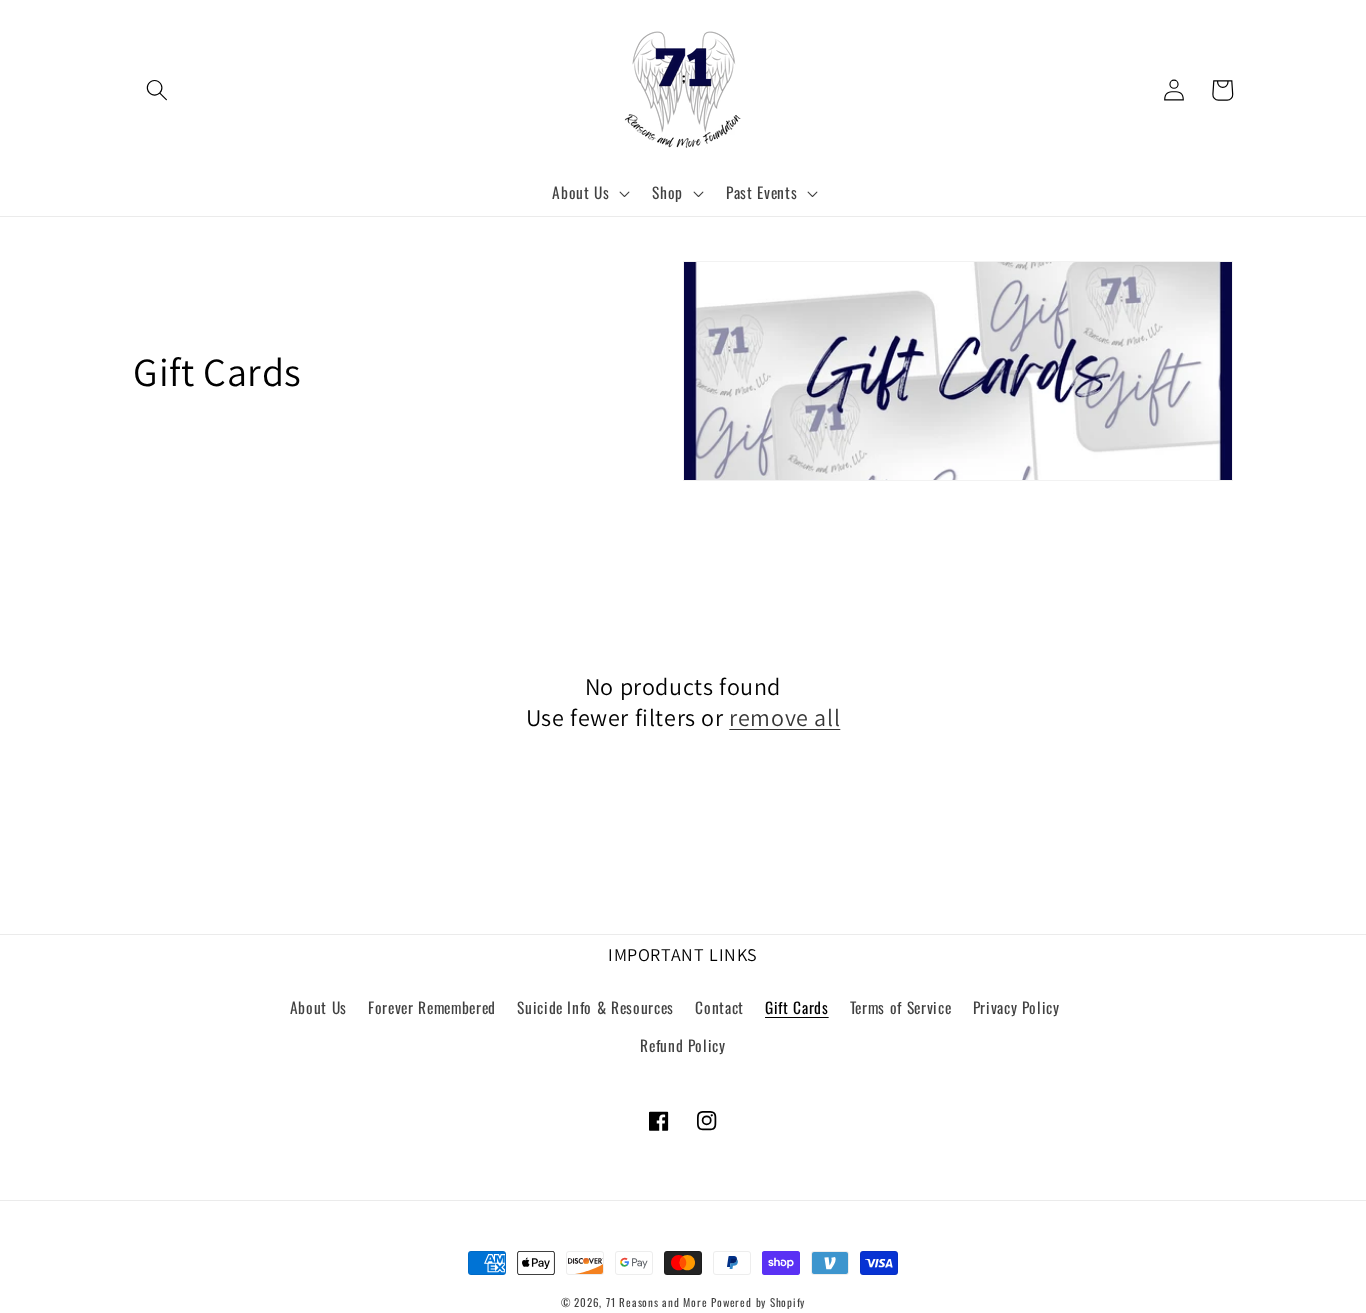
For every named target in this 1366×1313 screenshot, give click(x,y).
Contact (719, 1007)
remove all (784, 717)
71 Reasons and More (657, 1302)
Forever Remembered (432, 1007)
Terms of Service (901, 1007)
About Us (318, 1007)
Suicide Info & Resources (595, 1007)
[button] (157, 90)
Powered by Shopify (758, 1302)
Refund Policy (683, 1045)
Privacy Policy (1016, 1007)
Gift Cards (797, 1007)
